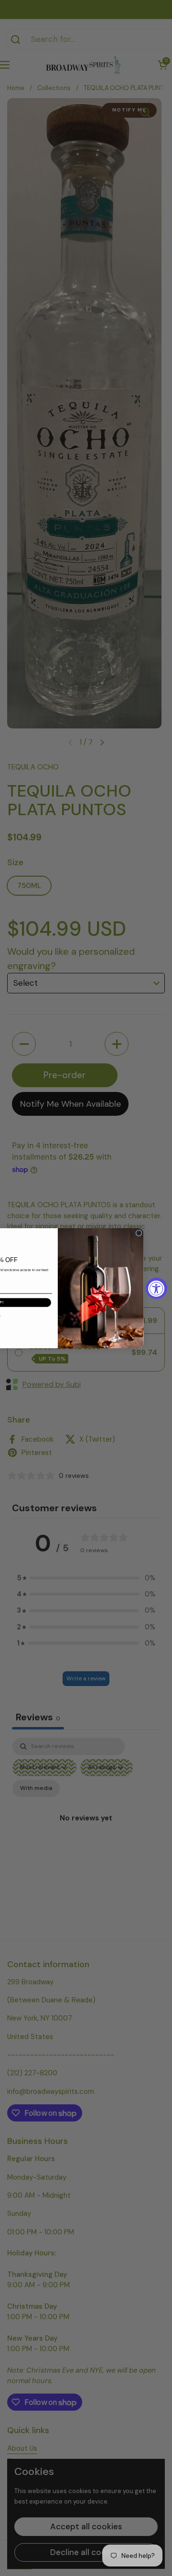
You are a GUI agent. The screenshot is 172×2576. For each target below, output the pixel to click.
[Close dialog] (139, 1233)
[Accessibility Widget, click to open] (156, 1288)
